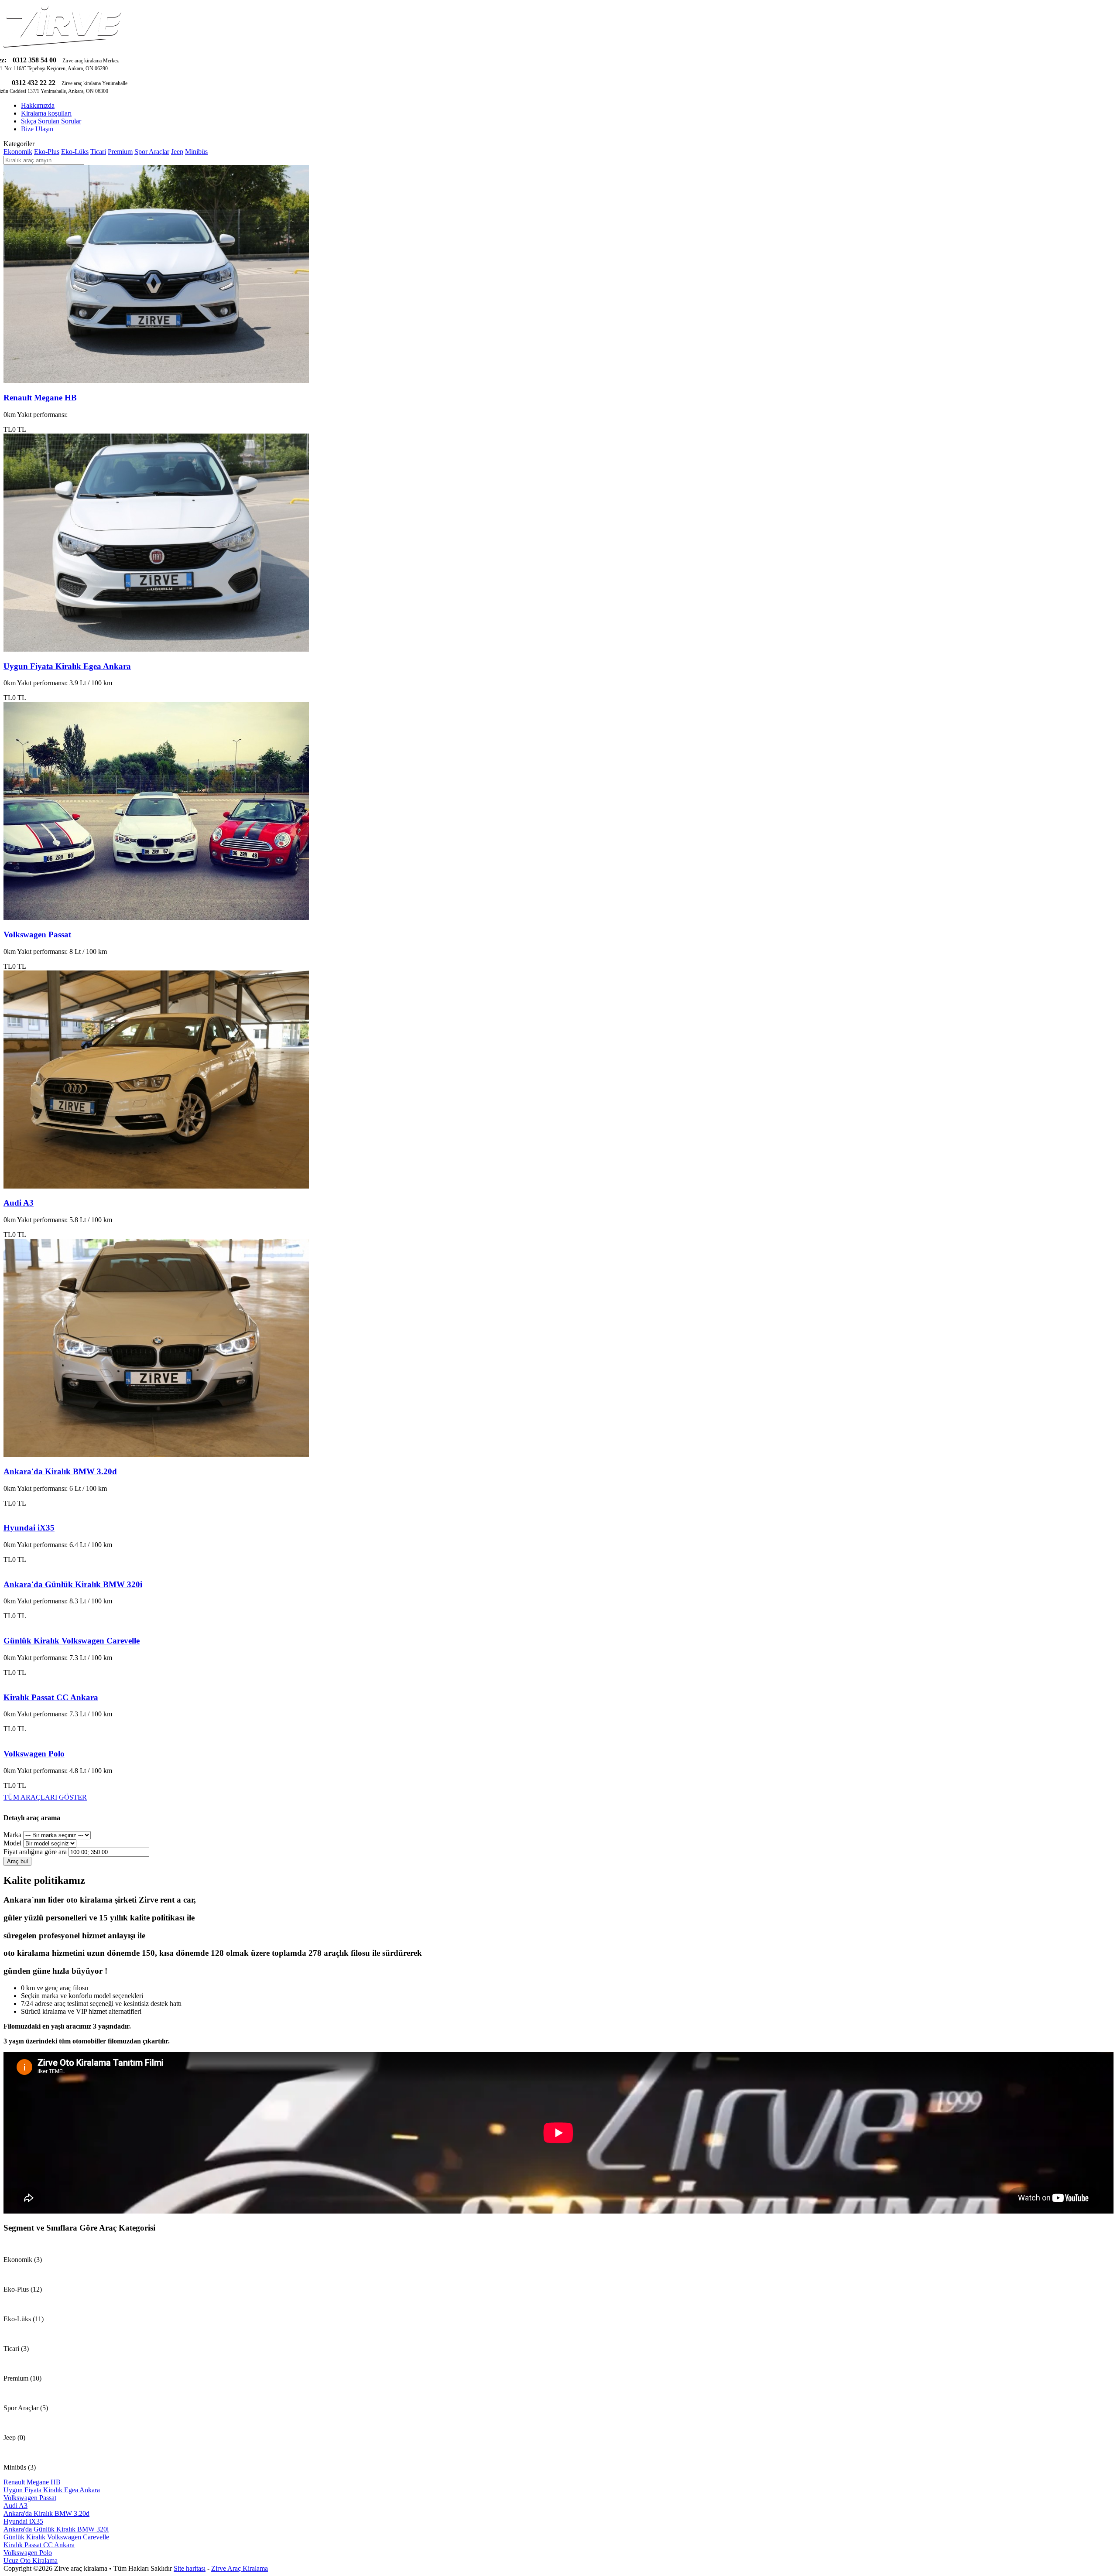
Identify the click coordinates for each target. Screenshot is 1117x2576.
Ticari (98, 152)
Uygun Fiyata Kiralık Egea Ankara (67, 666)
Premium (120, 152)
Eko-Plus (47, 152)
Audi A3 (19, 1203)
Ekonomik (18, 152)
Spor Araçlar (152, 152)
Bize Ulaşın (37, 129)
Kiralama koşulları (46, 113)
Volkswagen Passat (37, 934)
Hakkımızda (38, 105)
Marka (12, 1835)
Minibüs (196, 152)
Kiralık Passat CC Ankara (51, 1697)
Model (12, 1843)
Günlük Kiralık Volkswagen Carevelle (72, 1641)
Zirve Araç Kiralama (240, 2568)
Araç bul (17, 1861)
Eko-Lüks (75, 152)
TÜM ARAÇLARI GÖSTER (45, 1797)
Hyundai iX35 (29, 1528)
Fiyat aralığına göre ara (35, 1852)
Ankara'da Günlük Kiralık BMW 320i (73, 1584)
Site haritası (190, 2568)
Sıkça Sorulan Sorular (51, 121)
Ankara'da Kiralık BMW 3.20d (60, 1471)
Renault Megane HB (40, 398)
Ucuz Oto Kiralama (31, 2561)
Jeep (177, 152)
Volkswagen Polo (34, 1754)
